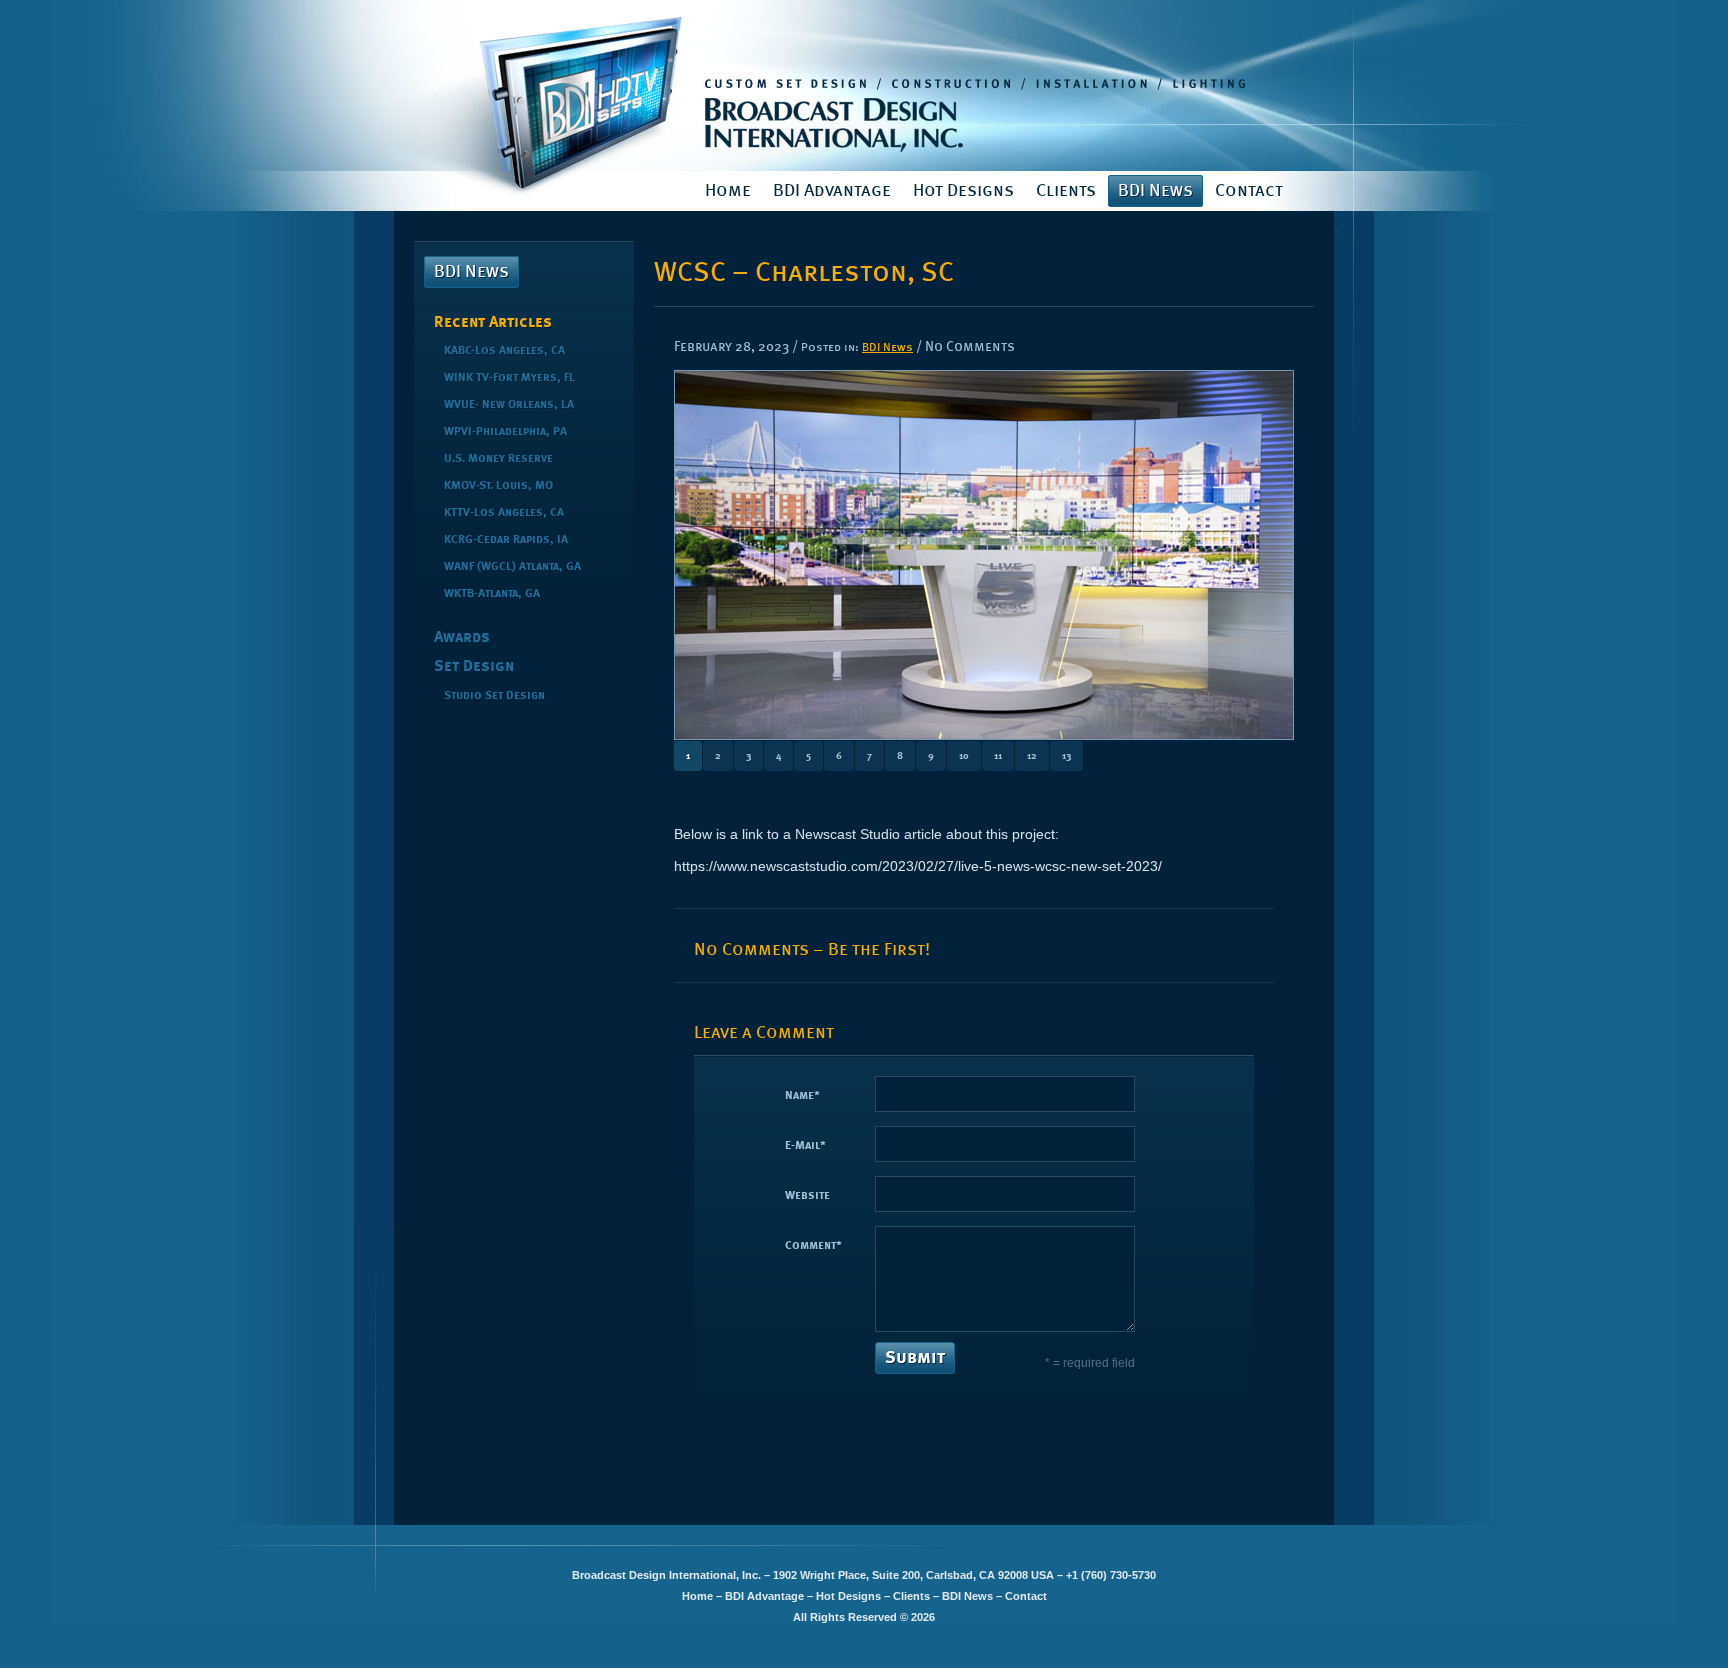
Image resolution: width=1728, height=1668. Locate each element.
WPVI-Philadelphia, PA (505, 432)
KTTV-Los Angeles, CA (504, 513)
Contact (1249, 191)
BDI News (1155, 191)
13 (1066, 756)
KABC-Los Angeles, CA (504, 351)
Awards (462, 638)
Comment (813, 1246)
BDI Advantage (832, 191)
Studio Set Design (494, 696)
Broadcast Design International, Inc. (864, 85)
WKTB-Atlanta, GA (492, 594)
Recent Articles (493, 323)
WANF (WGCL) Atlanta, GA (512, 567)
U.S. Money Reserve (498, 459)
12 (1032, 756)
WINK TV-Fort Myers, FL (509, 378)
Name (802, 1096)
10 (964, 756)
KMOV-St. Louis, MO (498, 486)
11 (998, 756)
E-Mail (805, 1146)
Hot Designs (963, 191)
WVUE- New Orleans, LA (509, 405)
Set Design (474, 667)
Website (807, 1196)
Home (728, 191)
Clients (1066, 191)
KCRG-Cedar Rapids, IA (506, 540)
